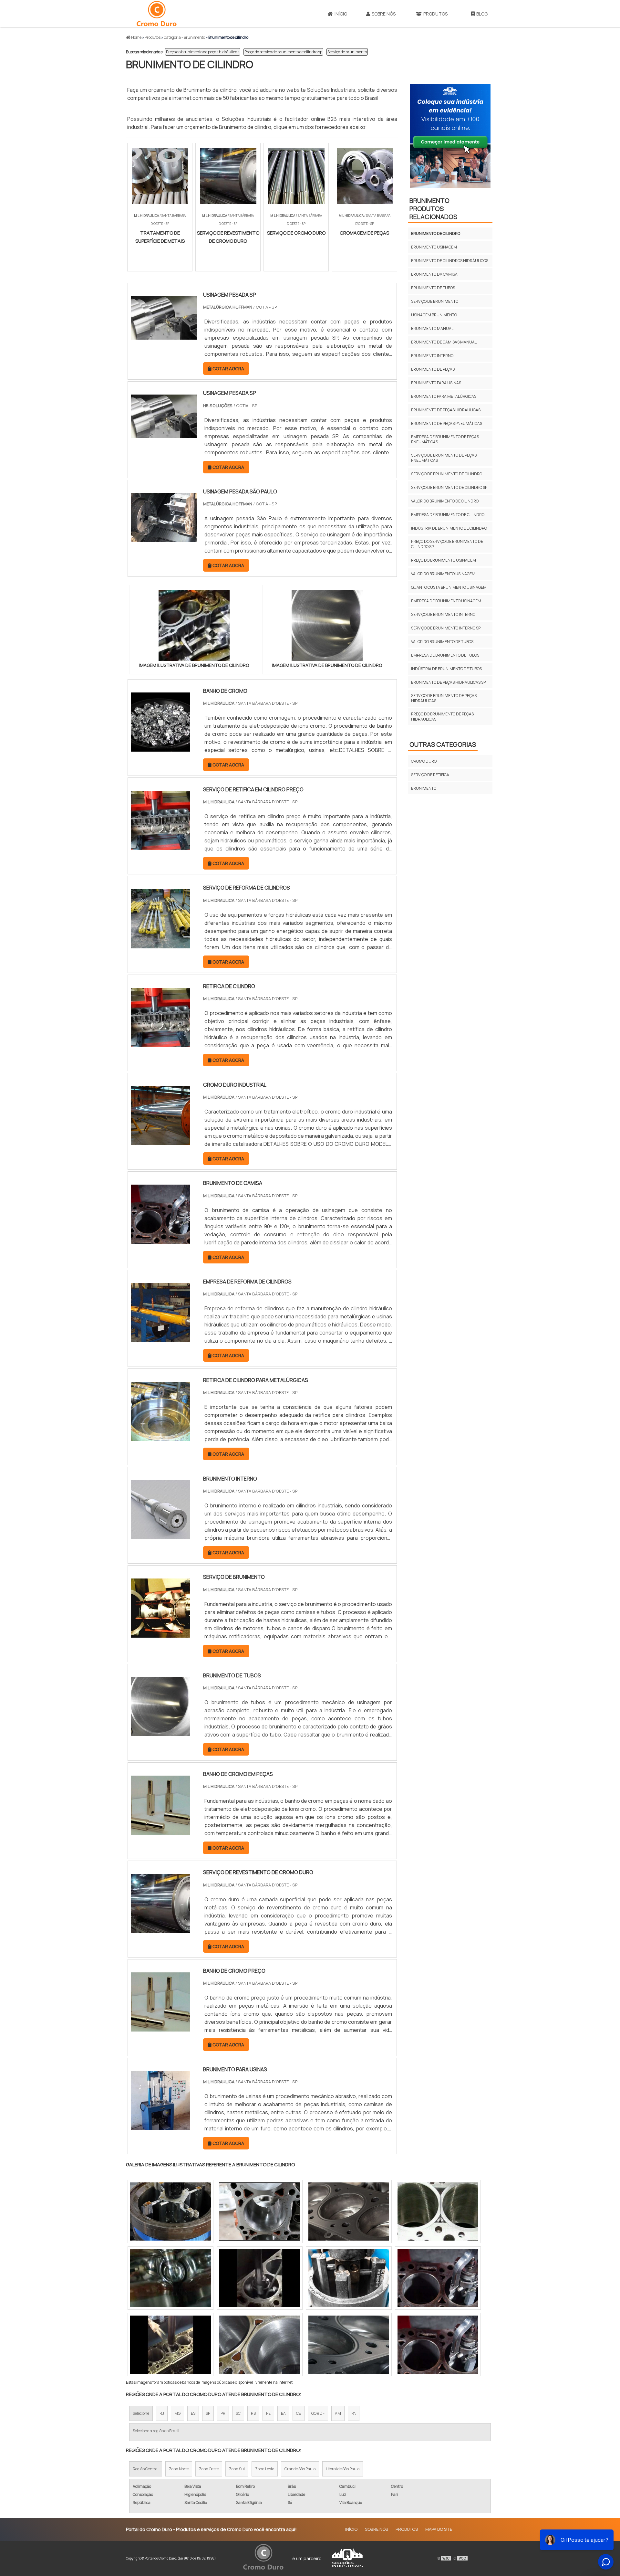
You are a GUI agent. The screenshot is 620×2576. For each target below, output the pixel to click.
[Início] (157, 14)
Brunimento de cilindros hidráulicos (450, 261)
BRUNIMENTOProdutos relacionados (433, 209)
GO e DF (318, 2413)
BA (283, 2413)
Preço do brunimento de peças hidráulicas (203, 52)
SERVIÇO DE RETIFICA (430, 775)
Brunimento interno (432, 356)
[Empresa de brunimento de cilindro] (438, 2345)
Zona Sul (237, 2469)
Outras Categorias (443, 744)
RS (253, 2413)
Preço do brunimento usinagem (444, 560)
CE (299, 2413)
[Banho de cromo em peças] (161, 1831)
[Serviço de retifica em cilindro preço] (161, 846)
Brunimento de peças (433, 369)
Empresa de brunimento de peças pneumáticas (445, 439)
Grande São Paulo (300, 2469)
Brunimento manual (432, 328)
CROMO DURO (424, 761)
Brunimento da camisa (434, 274)
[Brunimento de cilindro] (194, 626)
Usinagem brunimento (434, 315)
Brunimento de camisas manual (444, 342)
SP (208, 2413)
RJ (162, 2413)
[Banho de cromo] (161, 747)
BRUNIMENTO (424, 788)
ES (193, 2413)
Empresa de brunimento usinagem (446, 601)
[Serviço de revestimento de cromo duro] (161, 1929)
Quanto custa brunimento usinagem (449, 587)
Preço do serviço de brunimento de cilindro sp (283, 52)
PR (223, 2413)
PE (268, 2413)
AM (338, 2413)
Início (341, 14)
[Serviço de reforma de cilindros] (161, 944)
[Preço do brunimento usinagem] (438, 2212)
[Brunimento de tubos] (161, 1732)
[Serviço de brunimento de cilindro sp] (349, 2278)
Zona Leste (265, 2469)
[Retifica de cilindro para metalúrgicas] (161, 1437)
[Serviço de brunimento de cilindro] (349, 2345)
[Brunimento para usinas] (161, 2126)
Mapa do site (439, 2529)
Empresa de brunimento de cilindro (448, 515)
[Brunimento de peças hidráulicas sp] (349, 2212)
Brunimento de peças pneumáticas (447, 423)
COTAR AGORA (145, 267)
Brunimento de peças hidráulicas (446, 410)
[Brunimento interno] (161, 1535)
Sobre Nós (384, 14)
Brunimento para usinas (436, 383)
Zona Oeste (209, 2469)
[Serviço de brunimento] (161, 1633)
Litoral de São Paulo (343, 2469)
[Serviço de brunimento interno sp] (260, 2345)
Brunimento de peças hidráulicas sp (448, 682)
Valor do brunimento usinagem (443, 574)
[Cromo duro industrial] (161, 1141)
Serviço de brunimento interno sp (446, 628)
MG (177, 2413)
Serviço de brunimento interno (443, 614)
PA (354, 2413)
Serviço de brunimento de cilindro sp (449, 487)
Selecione (141, 2413)
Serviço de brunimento (347, 52)
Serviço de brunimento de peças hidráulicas (444, 698)
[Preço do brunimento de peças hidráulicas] (260, 2212)
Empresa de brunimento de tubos (445, 655)
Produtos (435, 14)
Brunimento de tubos (433, 288)
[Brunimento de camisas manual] (260, 2278)
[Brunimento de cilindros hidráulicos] (438, 2278)
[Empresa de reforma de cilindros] (161, 1338)
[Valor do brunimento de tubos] (170, 2212)
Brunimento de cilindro (436, 233)
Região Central (146, 2469)
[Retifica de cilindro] (161, 1043)
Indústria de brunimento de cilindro (449, 528)
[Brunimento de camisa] (161, 1240)
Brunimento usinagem (434, 247)
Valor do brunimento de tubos (442, 642)
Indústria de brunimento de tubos (446, 669)
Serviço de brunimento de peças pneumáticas (444, 458)
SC (238, 2413)
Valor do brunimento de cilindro (445, 501)
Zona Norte (179, 2469)
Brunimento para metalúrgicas (444, 396)
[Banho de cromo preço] (161, 2027)
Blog (482, 14)
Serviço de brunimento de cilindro (447, 474)
